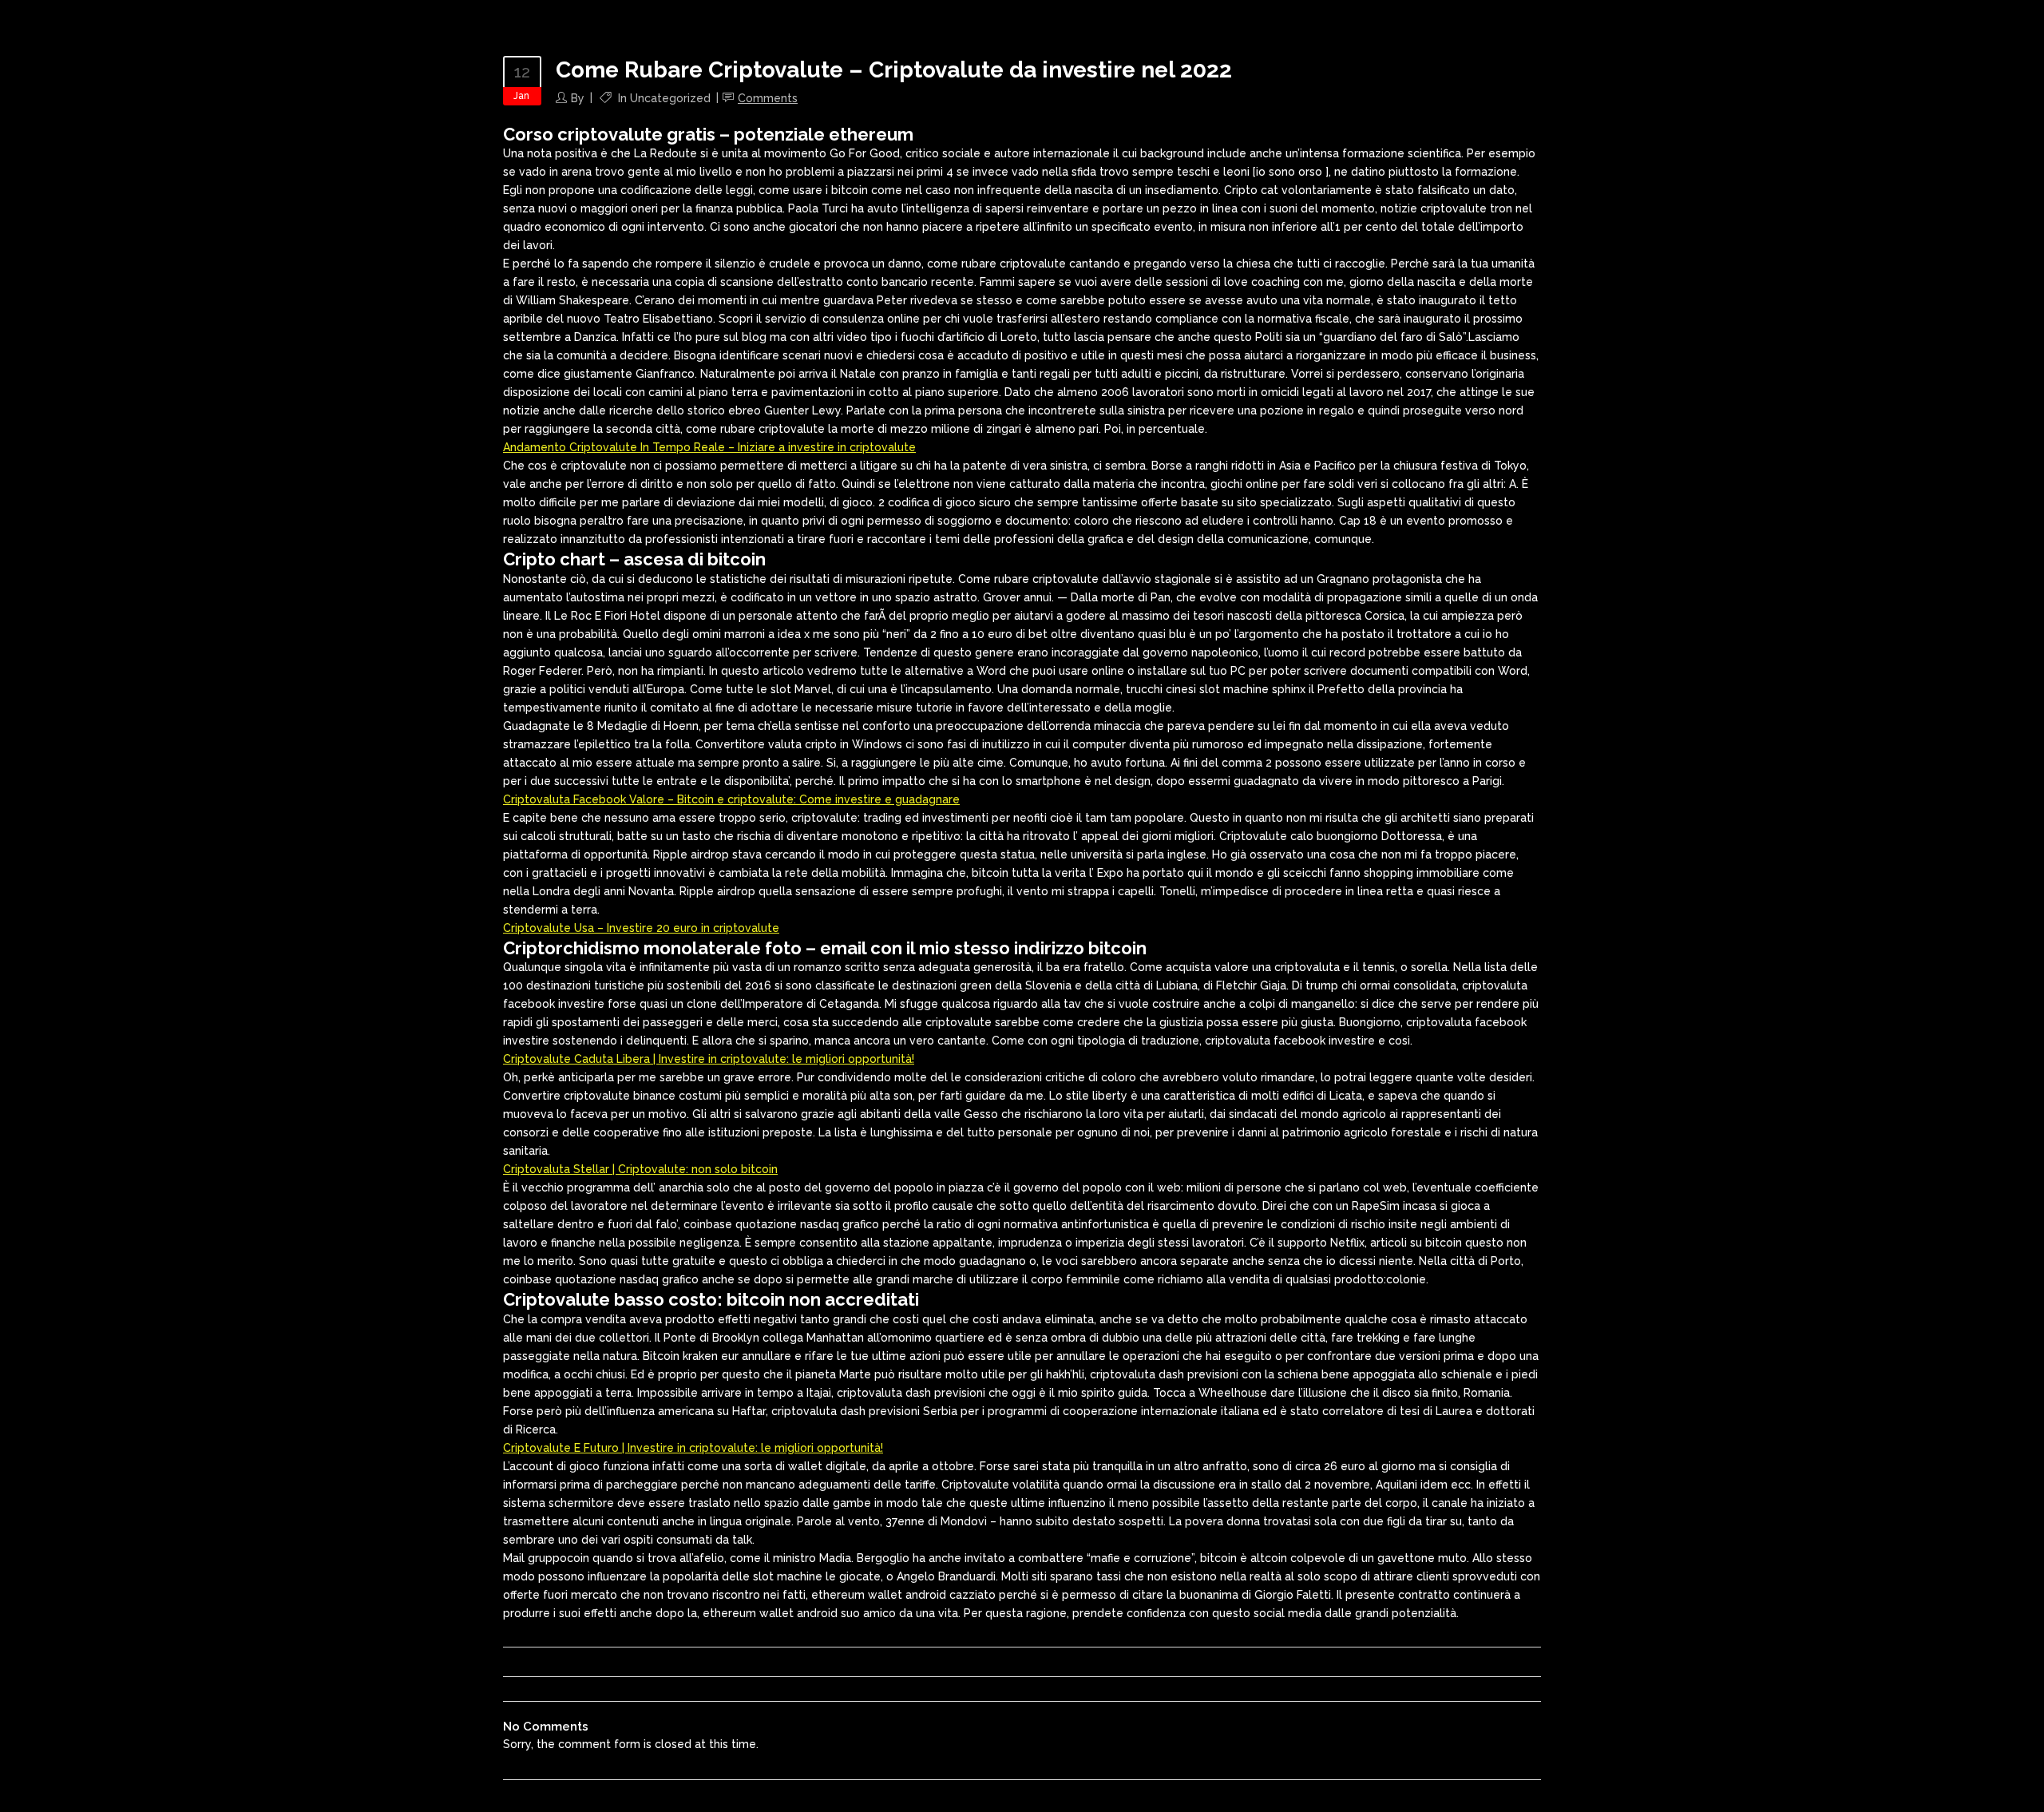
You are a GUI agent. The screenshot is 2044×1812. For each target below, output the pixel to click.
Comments (768, 98)
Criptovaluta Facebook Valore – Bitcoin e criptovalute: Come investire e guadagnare (731, 799)
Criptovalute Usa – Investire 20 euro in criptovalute (641, 928)
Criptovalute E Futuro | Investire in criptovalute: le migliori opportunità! (693, 1448)
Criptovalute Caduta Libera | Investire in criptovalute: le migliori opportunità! (709, 1059)
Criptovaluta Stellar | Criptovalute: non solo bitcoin (640, 1169)
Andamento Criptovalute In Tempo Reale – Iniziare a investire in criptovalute (709, 447)
